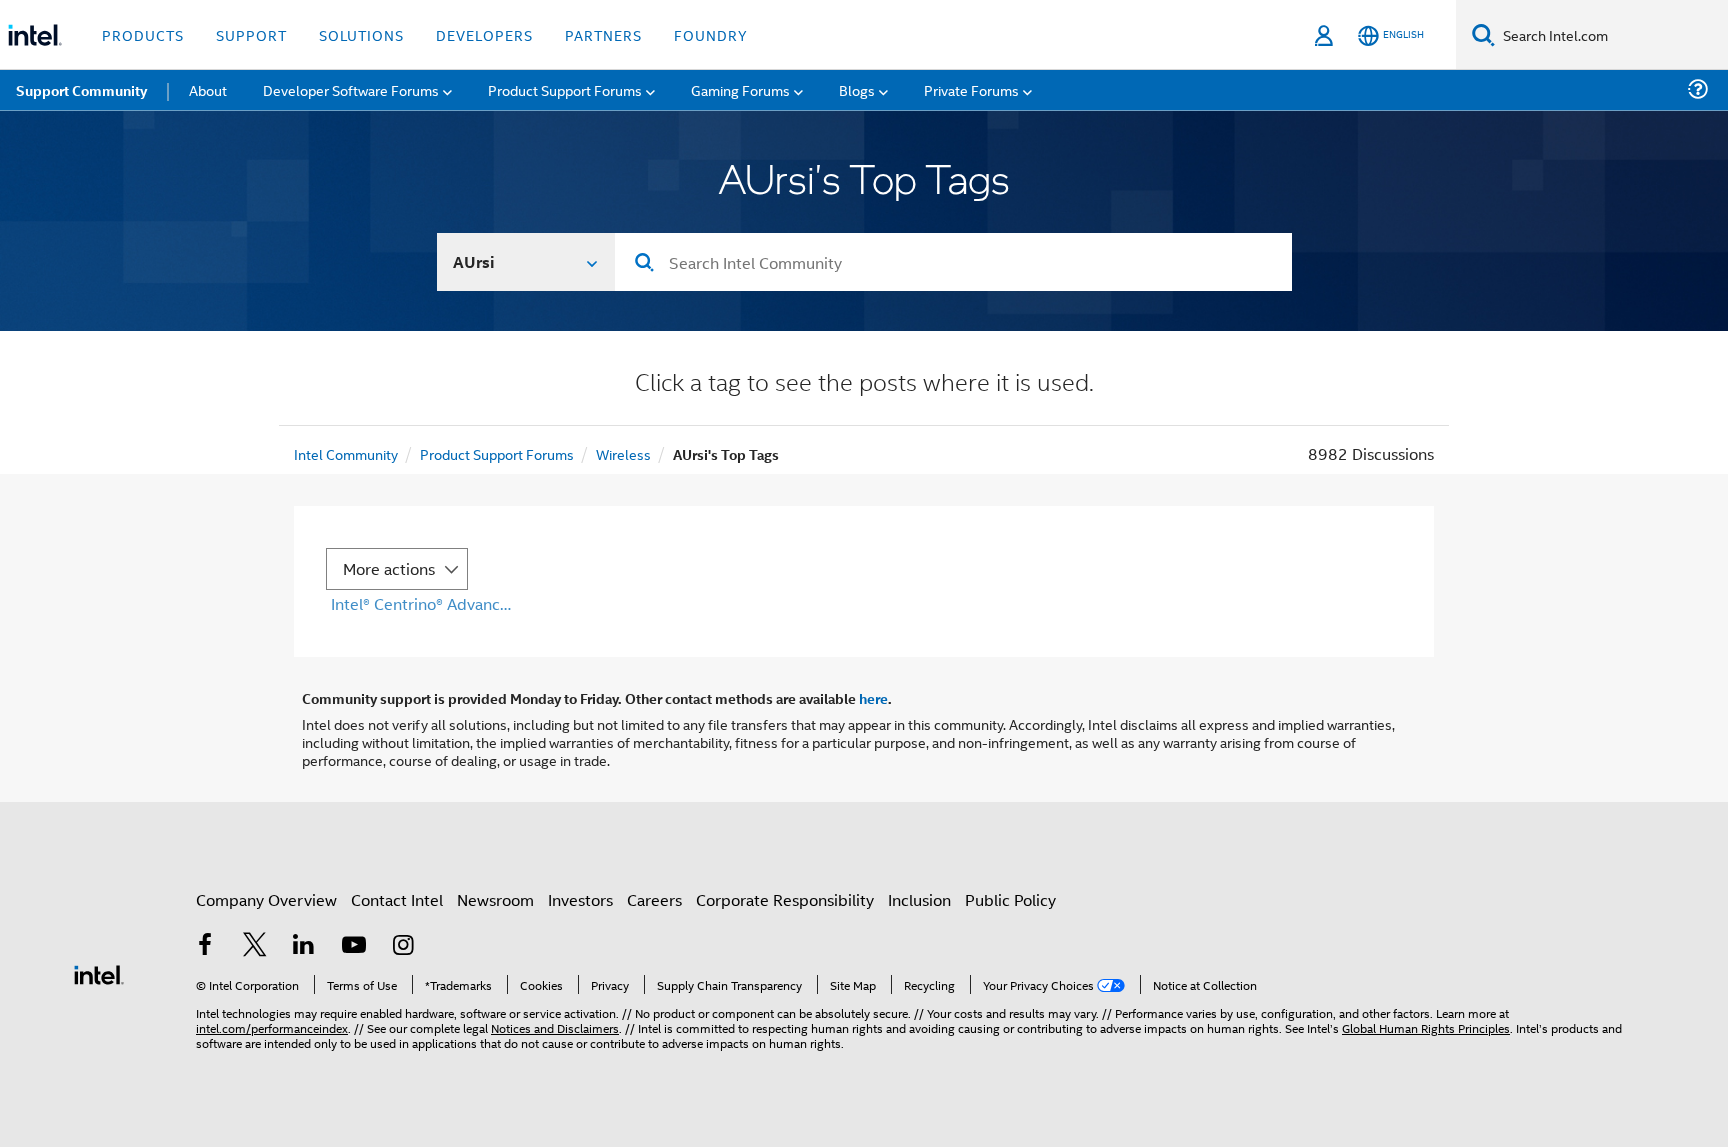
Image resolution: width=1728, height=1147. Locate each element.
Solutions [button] (361, 34)
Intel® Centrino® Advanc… (421, 603)
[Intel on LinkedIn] (304, 946)
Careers (654, 899)
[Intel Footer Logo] (99, 972)
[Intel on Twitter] (255, 946)
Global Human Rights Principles (1426, 1027)
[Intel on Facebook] (205, 946)
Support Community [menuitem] (81, 90)
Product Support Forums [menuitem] (565, 89)
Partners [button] (603, 34)
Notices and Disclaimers (555, 1027)
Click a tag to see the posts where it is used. (864, 384)
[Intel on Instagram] (403, 946)
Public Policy (1010, 899)
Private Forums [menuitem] (971, 89)
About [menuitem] (208, 89)
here (873, 698)
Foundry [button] (711, 34)
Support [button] (251, 34)
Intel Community (346, 453)
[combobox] (953, 262)
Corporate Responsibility (785, 899)
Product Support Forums (497, 453)
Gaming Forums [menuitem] (740, 89)
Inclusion (919, 899)
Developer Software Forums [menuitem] (351, 89)
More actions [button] (389, 568)
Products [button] (143, 34)
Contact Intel (397, 899)
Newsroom (495, 899)
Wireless (623, 453)
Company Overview (266, 899)
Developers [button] (484, 34)
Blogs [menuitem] (857, 89)
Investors (580, 899)
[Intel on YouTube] (354, 946)
